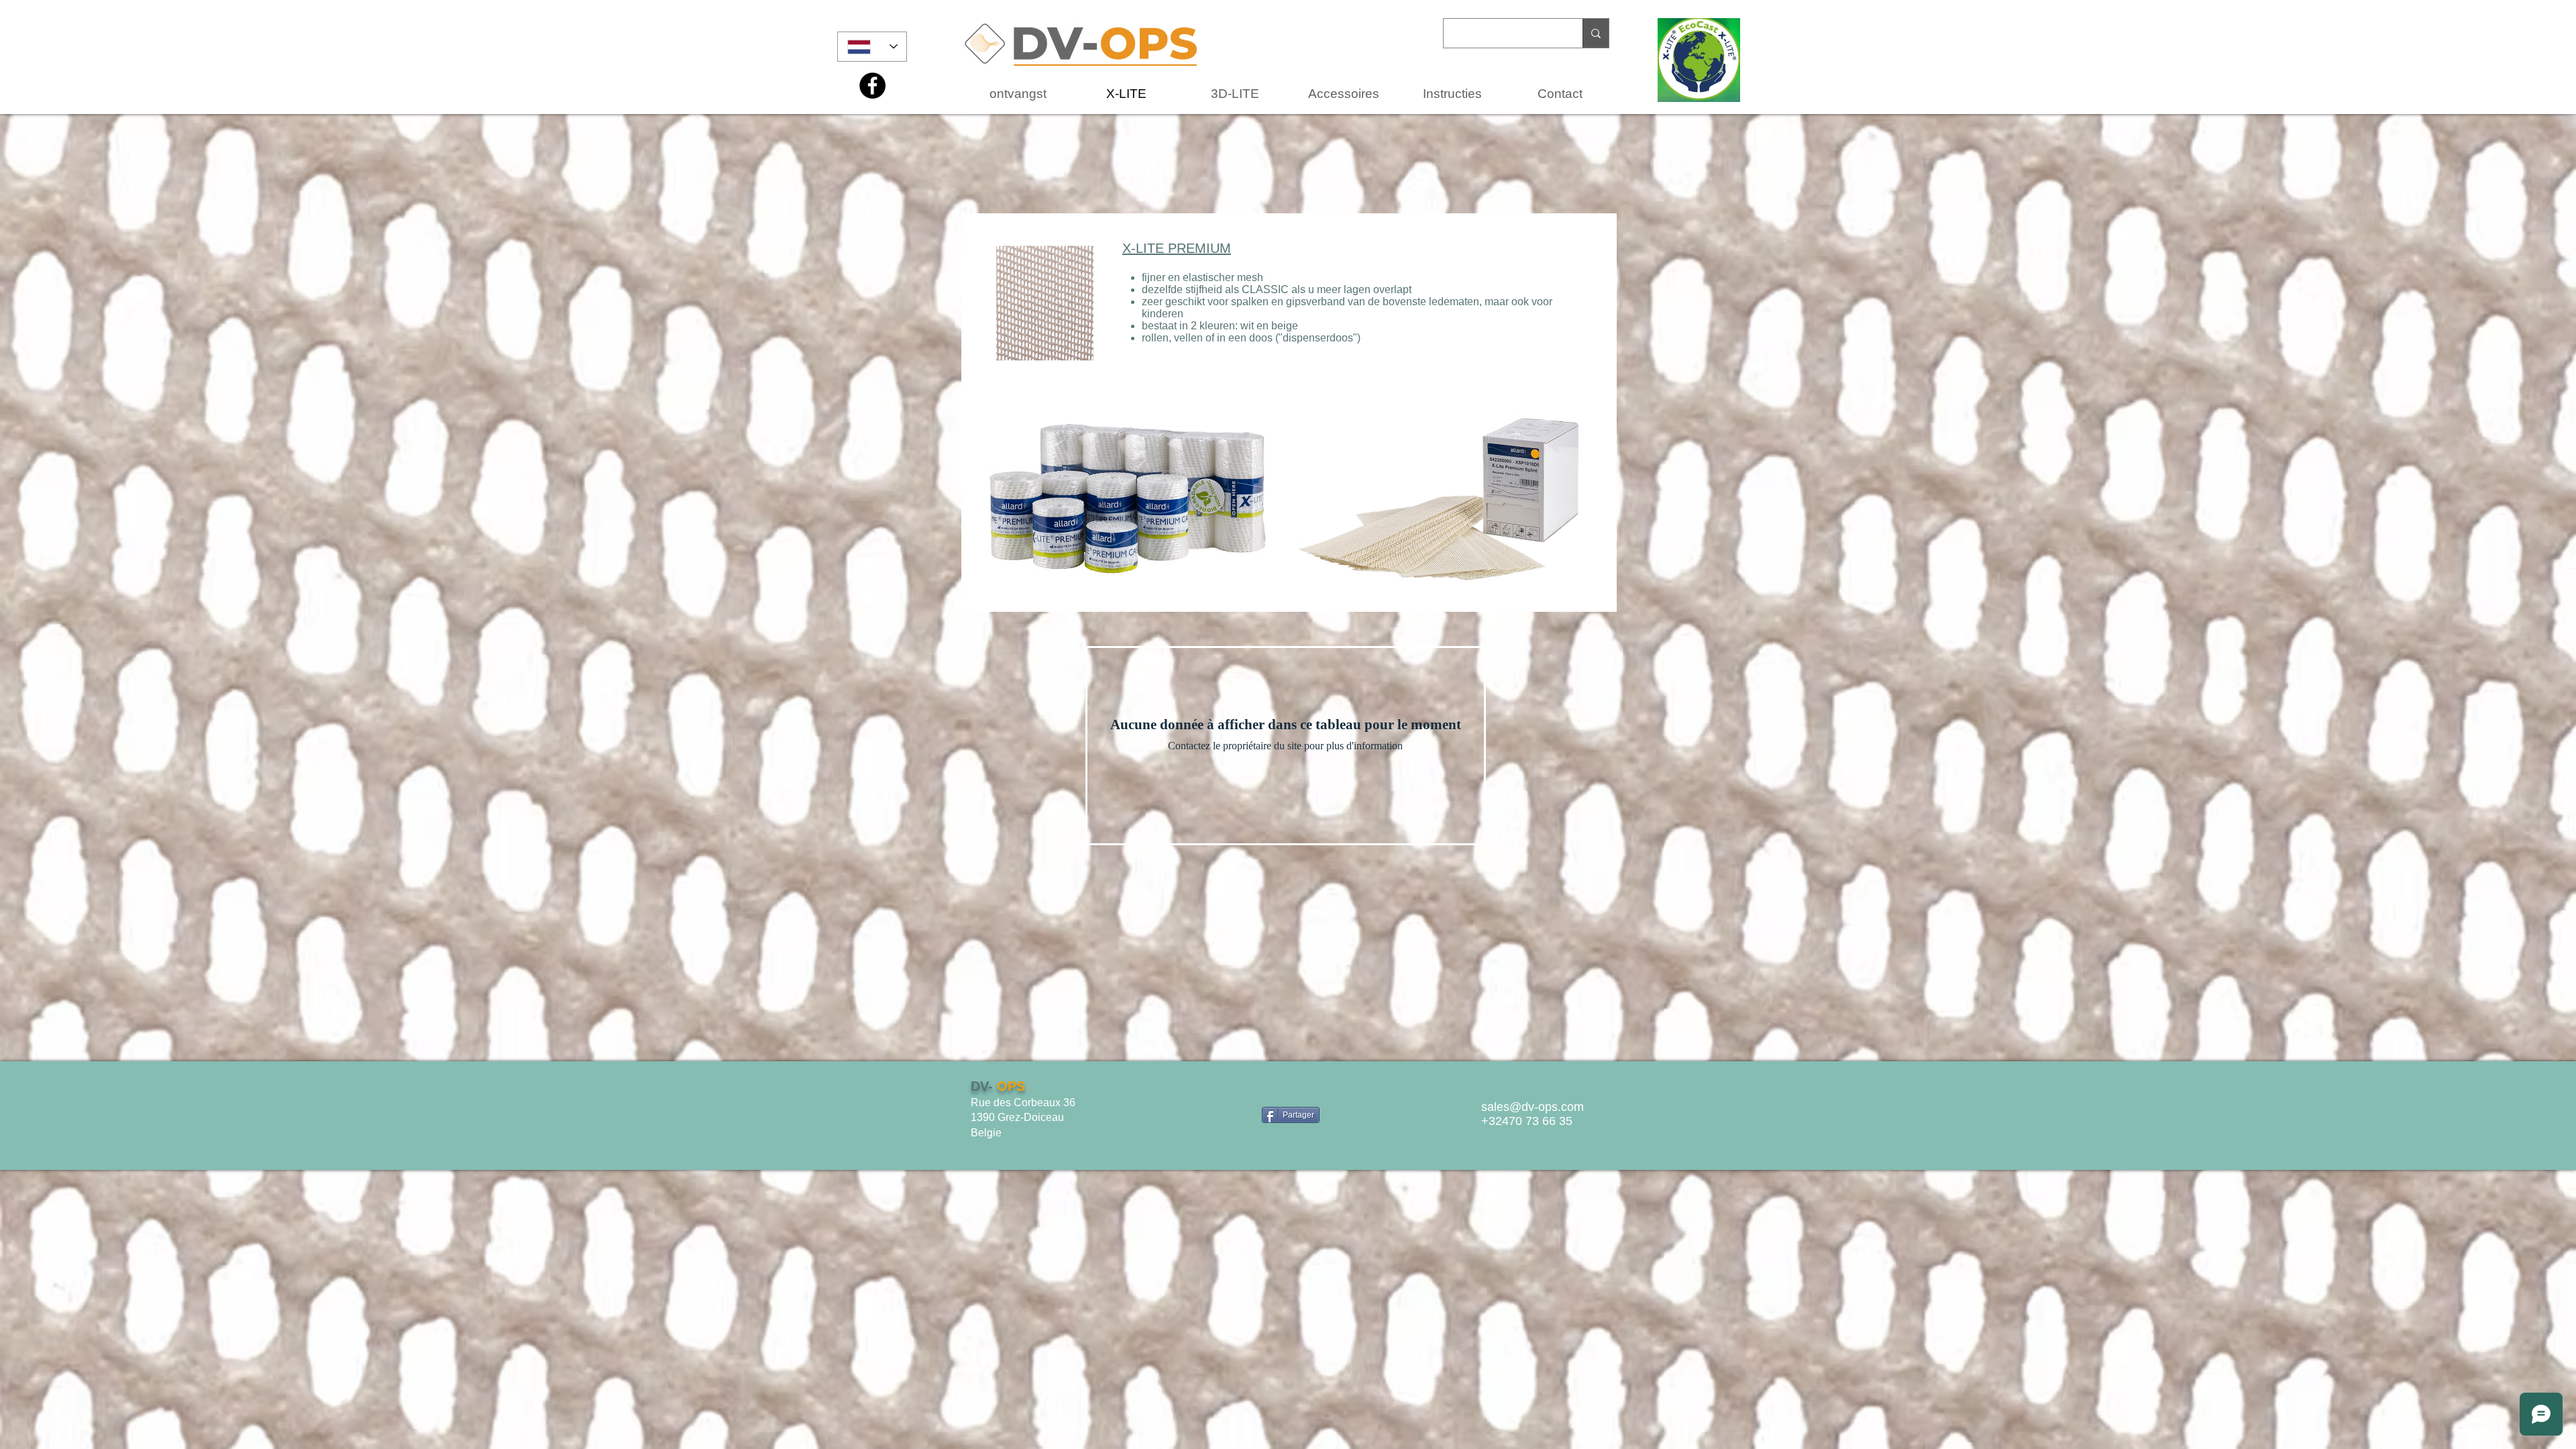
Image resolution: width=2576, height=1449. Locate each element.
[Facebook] (872, 86)
